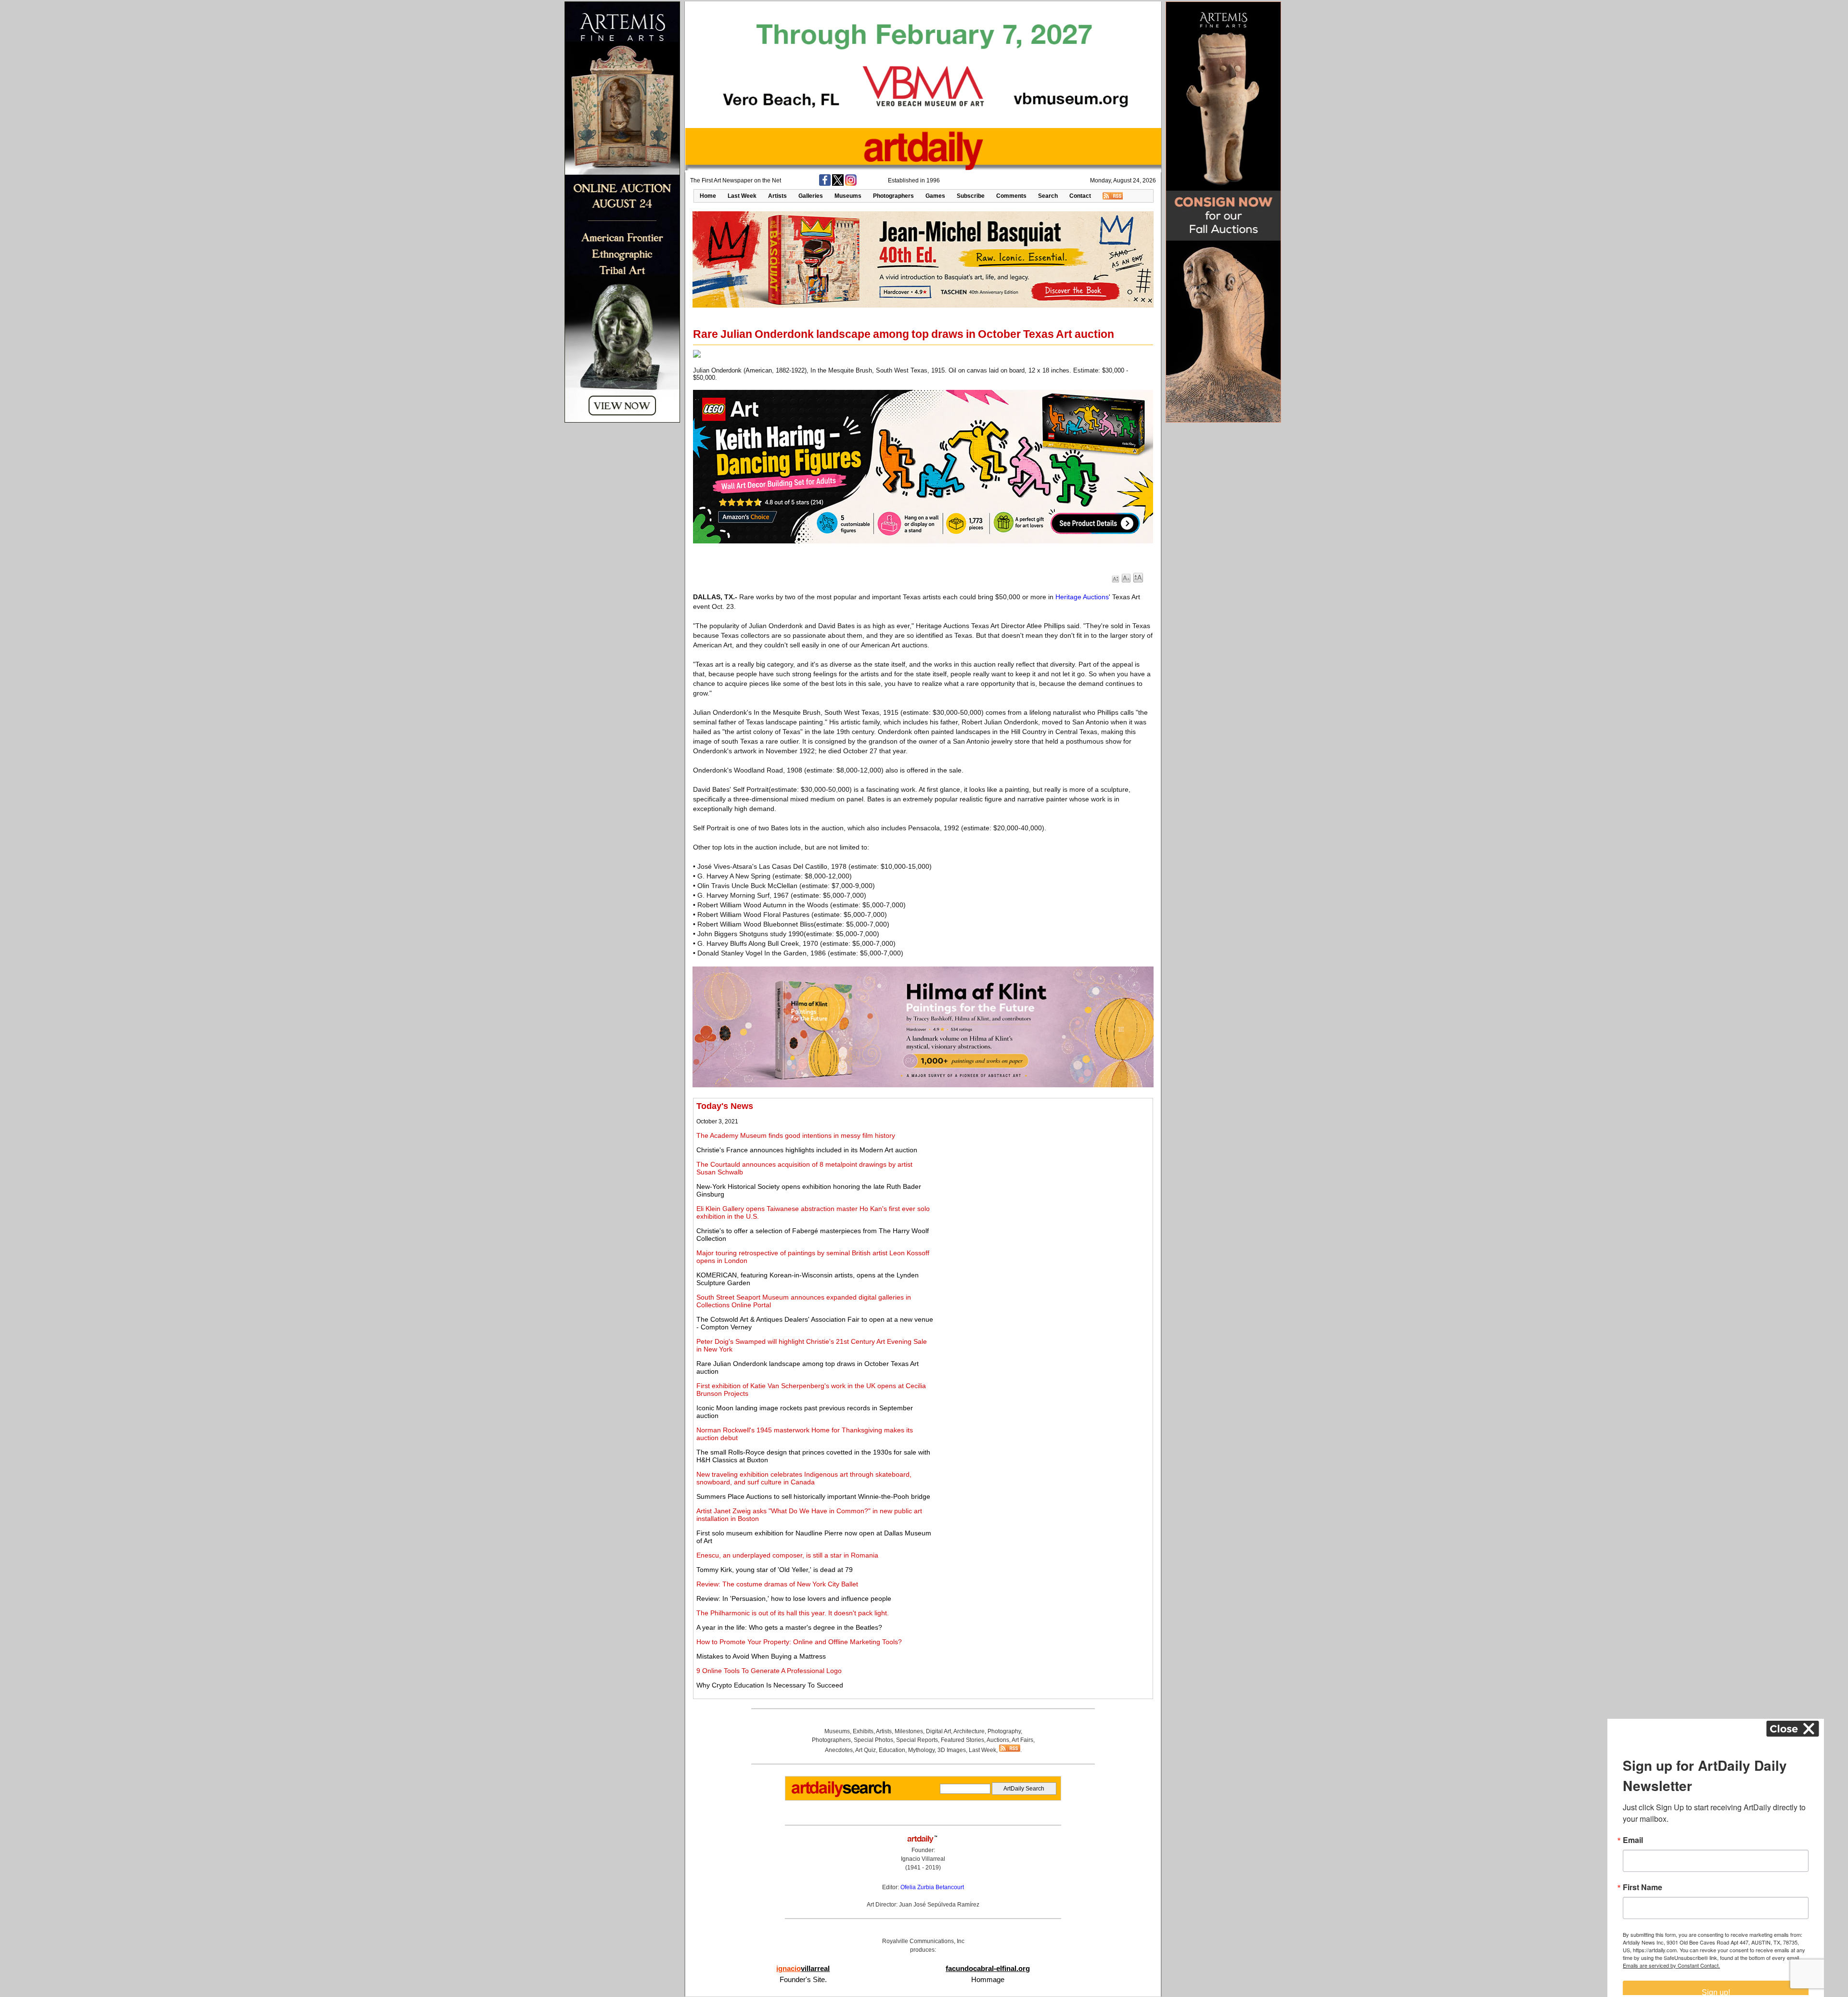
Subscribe (971, 196)
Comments (1011, 196)
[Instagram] (851, 184)
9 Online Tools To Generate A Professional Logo (769, 1671)
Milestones (909, 1731)
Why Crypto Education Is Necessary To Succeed (770, 1685)
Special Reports (917, 1740)
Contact (1080, 196)
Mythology (921, 1750)
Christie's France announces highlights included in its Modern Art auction (807, 1150)
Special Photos (873, 1740)
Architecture (969, 1731)
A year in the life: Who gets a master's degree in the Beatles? (789, 1627)
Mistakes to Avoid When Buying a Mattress (761, 1656)
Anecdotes (839, 1750)
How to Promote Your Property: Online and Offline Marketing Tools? (799, 1642)
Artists (777, 196)
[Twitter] (838, 184)
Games (935, 196)
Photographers (893, 196)
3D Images (952, 1750)
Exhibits (863, 1731)
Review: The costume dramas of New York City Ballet (777, 1584)
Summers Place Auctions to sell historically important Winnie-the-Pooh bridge (813, 1496)
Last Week (742, 196)
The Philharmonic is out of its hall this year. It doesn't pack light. (793, 1613)
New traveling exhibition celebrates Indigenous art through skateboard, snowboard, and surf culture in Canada (804, 1478)
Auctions (998, 1740)
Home (708, 196)
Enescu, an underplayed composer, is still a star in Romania (787, 1555)
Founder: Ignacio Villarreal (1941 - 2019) (923, 1859)
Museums (848, 196)
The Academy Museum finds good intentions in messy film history (796, 1135)
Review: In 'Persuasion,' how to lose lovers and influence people (794, 1598)
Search (1048, 196)
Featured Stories (962, 1740)
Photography (1004, 1731)
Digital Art (938, 1731)
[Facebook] (825, 184)
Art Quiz (866, 1750)
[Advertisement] (1043, 1169)
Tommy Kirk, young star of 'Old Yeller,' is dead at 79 (775, 1570)
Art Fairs (1022, 1740)
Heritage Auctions (1082, 597)
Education (892, 1750)
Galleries (811, 196)
